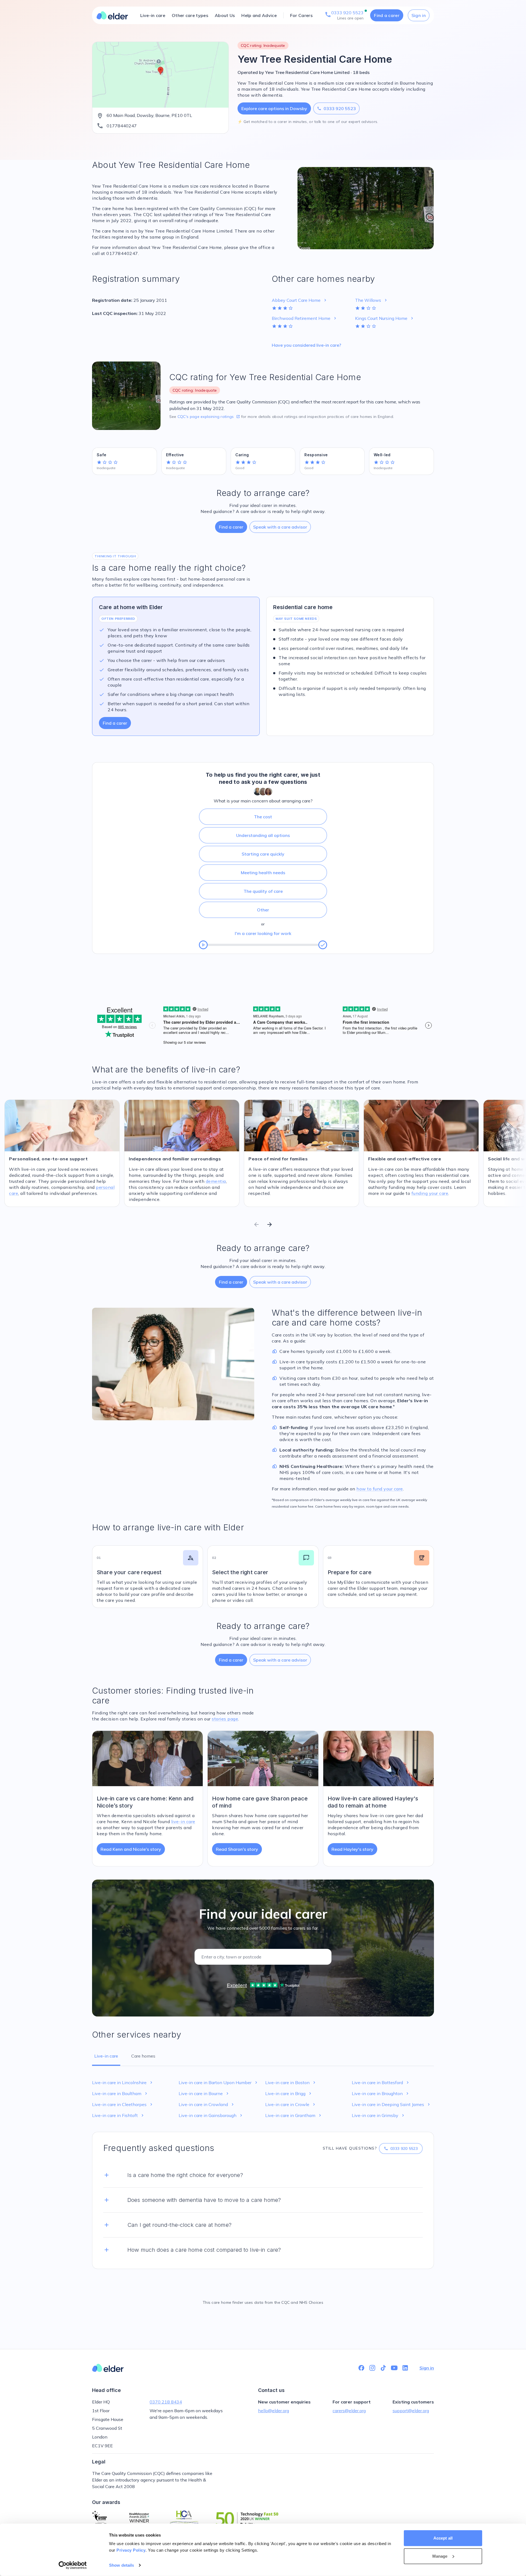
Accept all (443, 2538)
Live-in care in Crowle (291, 2104)
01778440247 (122, 126)
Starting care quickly (263, 854)
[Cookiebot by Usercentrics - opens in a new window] (73, 2565)
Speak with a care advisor (280, 527)
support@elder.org (411, 2411)
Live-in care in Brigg (289, 2093)
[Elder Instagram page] (372, 2368)
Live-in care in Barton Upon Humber (219, 2082)
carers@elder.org (349, 2411)
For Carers (301, 15)
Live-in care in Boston (291, 2082)
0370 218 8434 (166, 2402)
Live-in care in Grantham (294, 2115)
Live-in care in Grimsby (379, 2115)
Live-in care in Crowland (207, 2104)
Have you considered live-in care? (306, 345)
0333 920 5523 (336, 108)
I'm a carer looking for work (263, 933)
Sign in (419, 15)
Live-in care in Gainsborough (211, 2115)
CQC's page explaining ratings (209, 417)
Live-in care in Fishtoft (118, 2115)
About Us (225, 15)
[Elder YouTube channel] (394, 2368)
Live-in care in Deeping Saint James (391, 2104)
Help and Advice (259, 15)
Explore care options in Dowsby (274, 108)
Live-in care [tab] (106, 2056)
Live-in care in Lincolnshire (123, 2082)
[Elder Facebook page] (361, 2368)
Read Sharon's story (237, 1849)
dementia (216, 1181)
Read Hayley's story (352, 1849)
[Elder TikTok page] (383, 2368)
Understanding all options (263, 835)
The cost (263, 817)
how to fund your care (380, 1489)
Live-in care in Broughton (381, 2093)
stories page (225, 1719)
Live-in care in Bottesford (381, 2082)
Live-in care (153, 15)
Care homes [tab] (143, 2056)
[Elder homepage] (112, 15)
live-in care (183, 1821)
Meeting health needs (263, 873)
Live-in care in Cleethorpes (123, 2104)
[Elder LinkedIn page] (405, 2368)
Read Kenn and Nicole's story (131, 1849)
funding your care (430, 1193)
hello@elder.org (274, 2411)
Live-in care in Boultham (120, 2093)
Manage (440, 2556)
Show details (122, 2565)
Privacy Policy (131, 2550)
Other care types (190, 15)
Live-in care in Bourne (204, 2093)
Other (263, 910)
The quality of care (263, 891)
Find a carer (387, 15)
